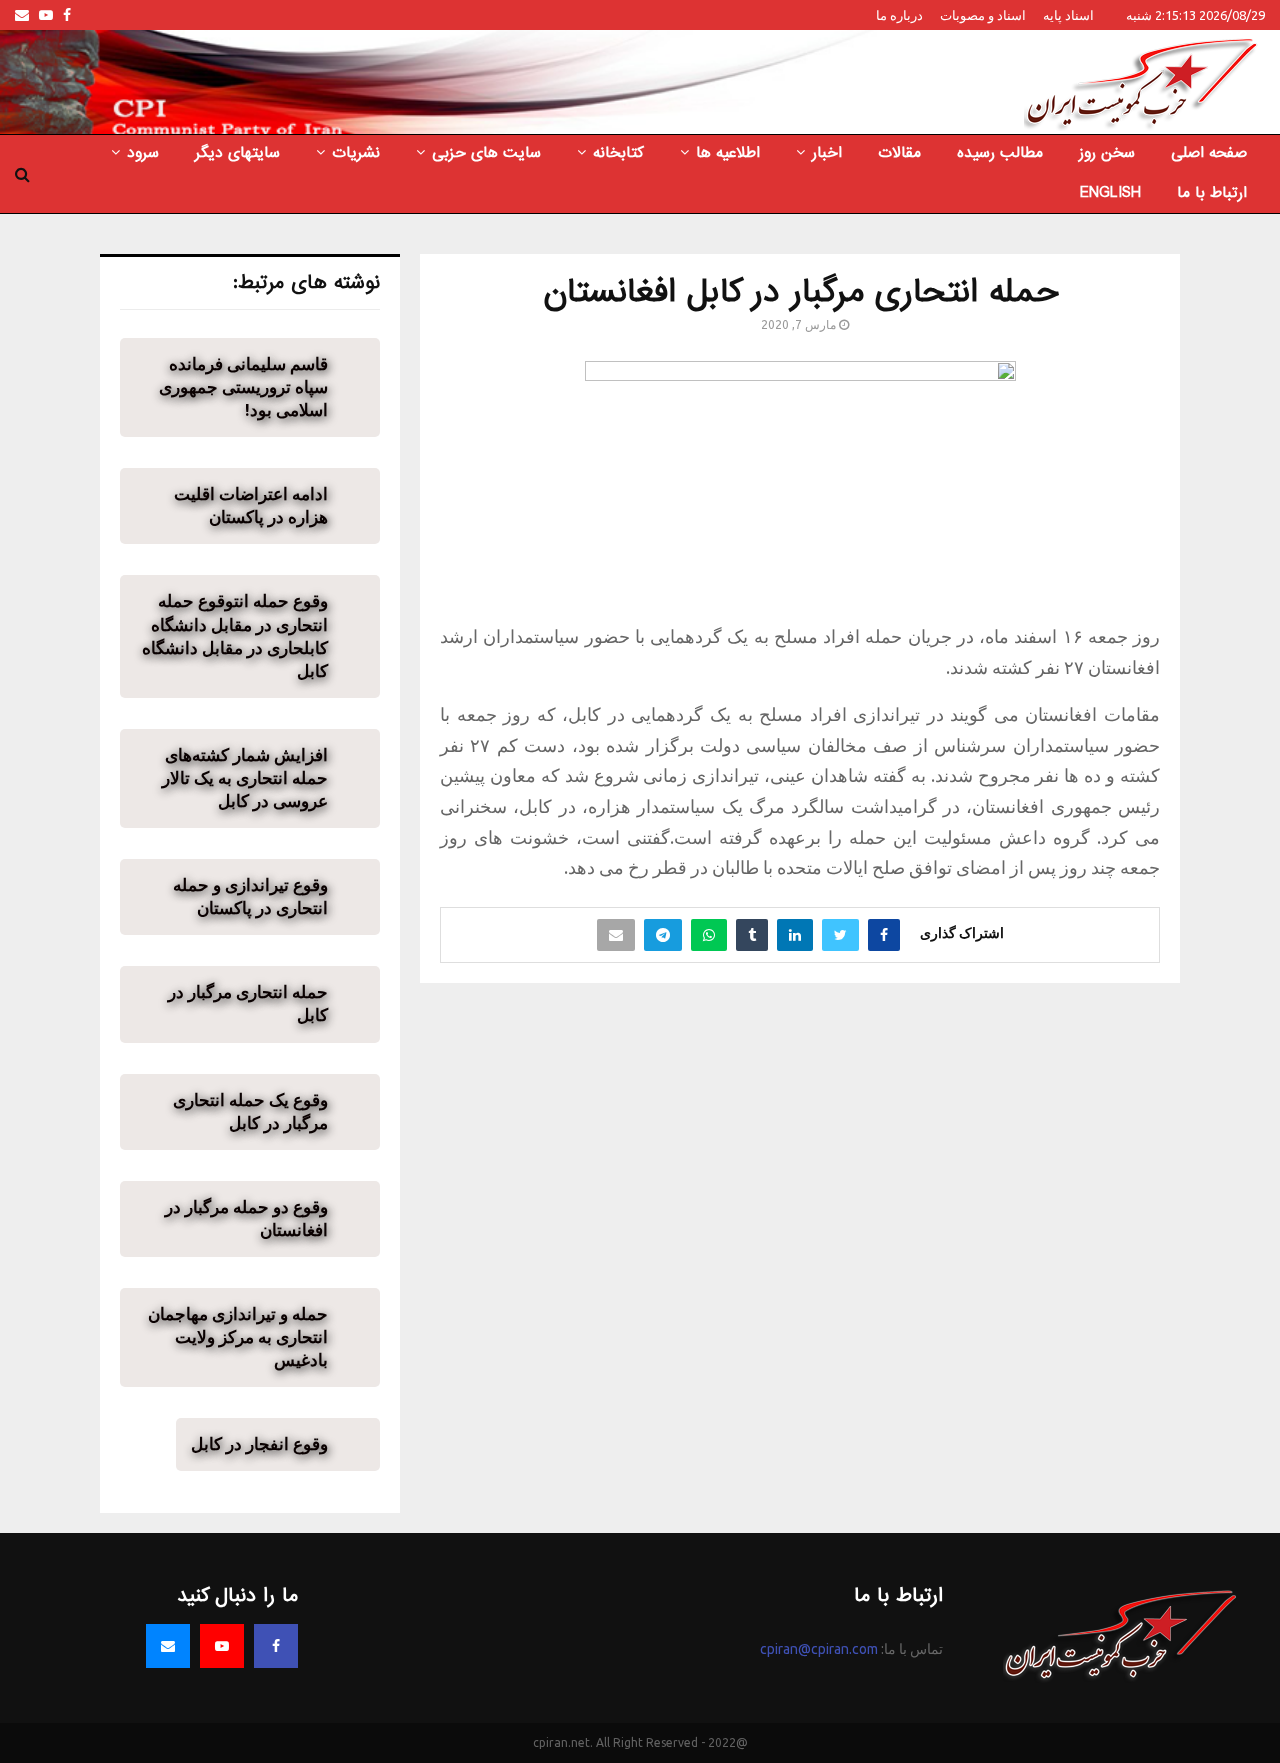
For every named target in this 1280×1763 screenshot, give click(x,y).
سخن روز (1107, 153)
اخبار (827, 153)
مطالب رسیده (1000, 153)
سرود (143, 153)
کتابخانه (618, 153)
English (1110, 193)
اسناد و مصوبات (983, 15)
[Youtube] (222, 1646)
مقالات (899, 153)
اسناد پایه (1068, 15)
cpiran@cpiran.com (819, 1649)
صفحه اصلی (1209, 153)
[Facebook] (276, 1646)
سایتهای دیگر (237, 153)
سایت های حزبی (486, 153)
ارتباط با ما (1212, 193)
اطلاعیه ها (728, 153)
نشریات (356, 153)
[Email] (168, 1646)
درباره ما (899, 15)
